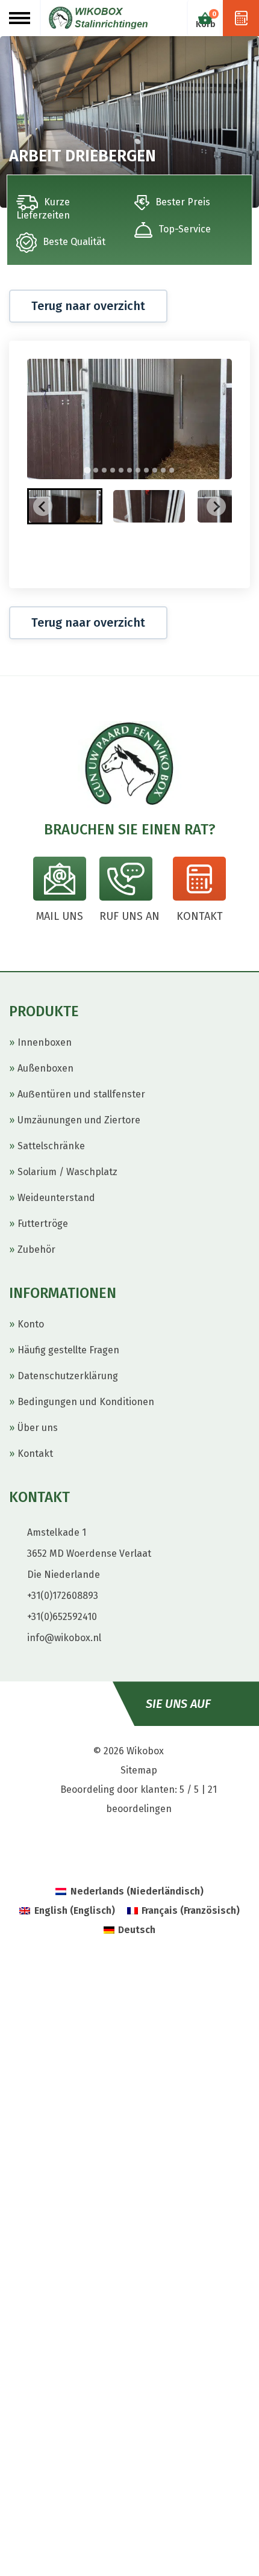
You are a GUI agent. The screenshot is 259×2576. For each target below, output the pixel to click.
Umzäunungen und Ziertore (79, 1120)
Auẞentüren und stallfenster (81, 1094)
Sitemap (139, 1770)
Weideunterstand (56, 1198)
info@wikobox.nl (64, 1638)
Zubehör (36, 1249)
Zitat (241, 18)
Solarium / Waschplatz (67, 1172)
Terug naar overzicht (88, 306)
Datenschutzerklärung (68, 1376)
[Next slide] (216, 506)
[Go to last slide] (43, 506)
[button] (65, 506)
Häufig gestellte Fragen (68, 1350)
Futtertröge (43, 1224)
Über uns (38, 1428)
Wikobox (145, 1751)
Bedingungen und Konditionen (86, 1402)
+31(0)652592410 (62, 1617)
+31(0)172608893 (63, 1596)
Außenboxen (45, 1068)
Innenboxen (45, 1042)
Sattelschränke (51, 1146)
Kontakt (35, 1454)
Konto (31, 1324)
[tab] (87, 470)
